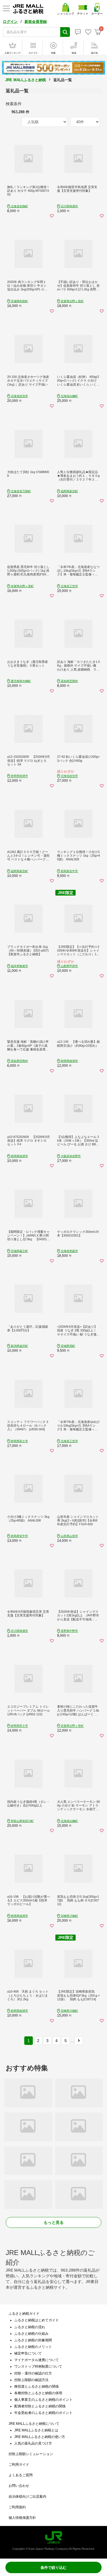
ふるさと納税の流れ (30, 2327)
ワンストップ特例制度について (38, 2366)
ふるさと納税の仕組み (31, 2334)
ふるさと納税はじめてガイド (37, 2320)
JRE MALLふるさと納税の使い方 (40, 2437)
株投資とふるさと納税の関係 (37, 2386)
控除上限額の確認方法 (31, 2380)
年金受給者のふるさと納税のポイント (43, 2413)
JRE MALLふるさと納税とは (36, 2430)
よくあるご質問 (21, 2475)
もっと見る (54, 2222)
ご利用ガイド (19, 2465)
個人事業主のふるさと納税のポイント (43, 2400)
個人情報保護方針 (22, 2518)
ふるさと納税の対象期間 (33, 2340)
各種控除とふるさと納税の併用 (38, 2393)
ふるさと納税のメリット (33, 2347)
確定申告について (28, 2353)
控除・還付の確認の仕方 (33, 2373)
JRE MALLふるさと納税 (26, 80)
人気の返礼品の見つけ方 (33, 2443)
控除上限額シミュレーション (31, 2454)
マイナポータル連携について (37, 2360)
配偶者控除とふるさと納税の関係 (40, 2406)
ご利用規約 (17, 2507)
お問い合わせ (19, 2486)
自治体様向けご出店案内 (27, 2497)
